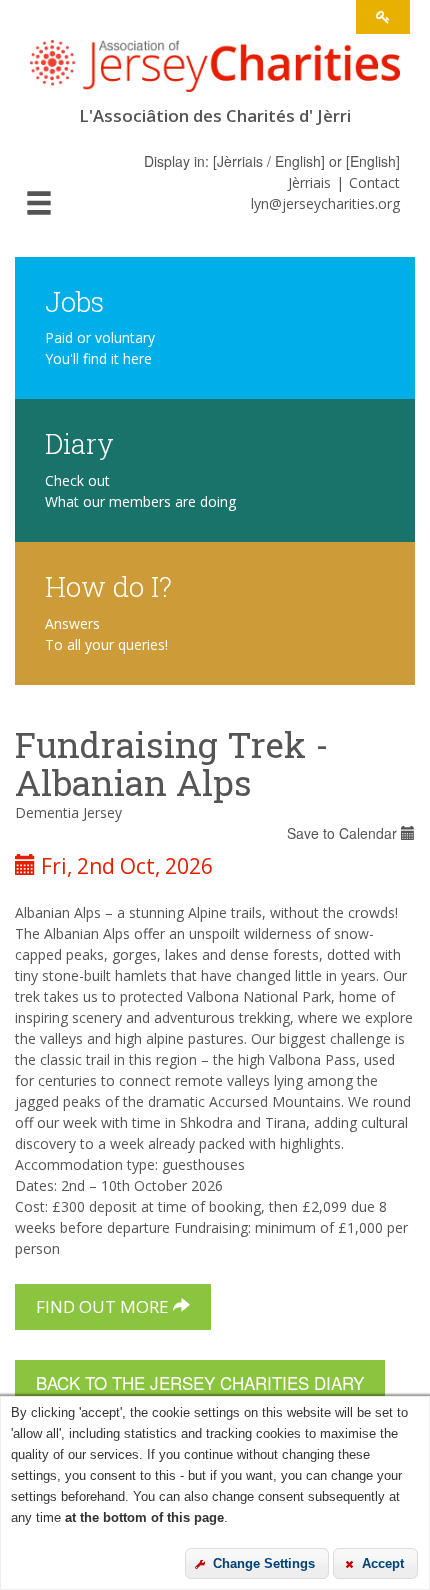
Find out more (104, 1306)
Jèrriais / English (269, 161)
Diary (79, 442)
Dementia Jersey (68, 812)
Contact (374, 182)
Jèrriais (309, 182)
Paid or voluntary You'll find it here (100, 348)
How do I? (108, 585)
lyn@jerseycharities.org (325, 203)
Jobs (74, 300)
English (373, 161)
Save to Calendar (344, 833)
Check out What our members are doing (140, 491)
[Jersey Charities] (215, 72)
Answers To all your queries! (106, 634)
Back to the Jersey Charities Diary (200, 1382)
